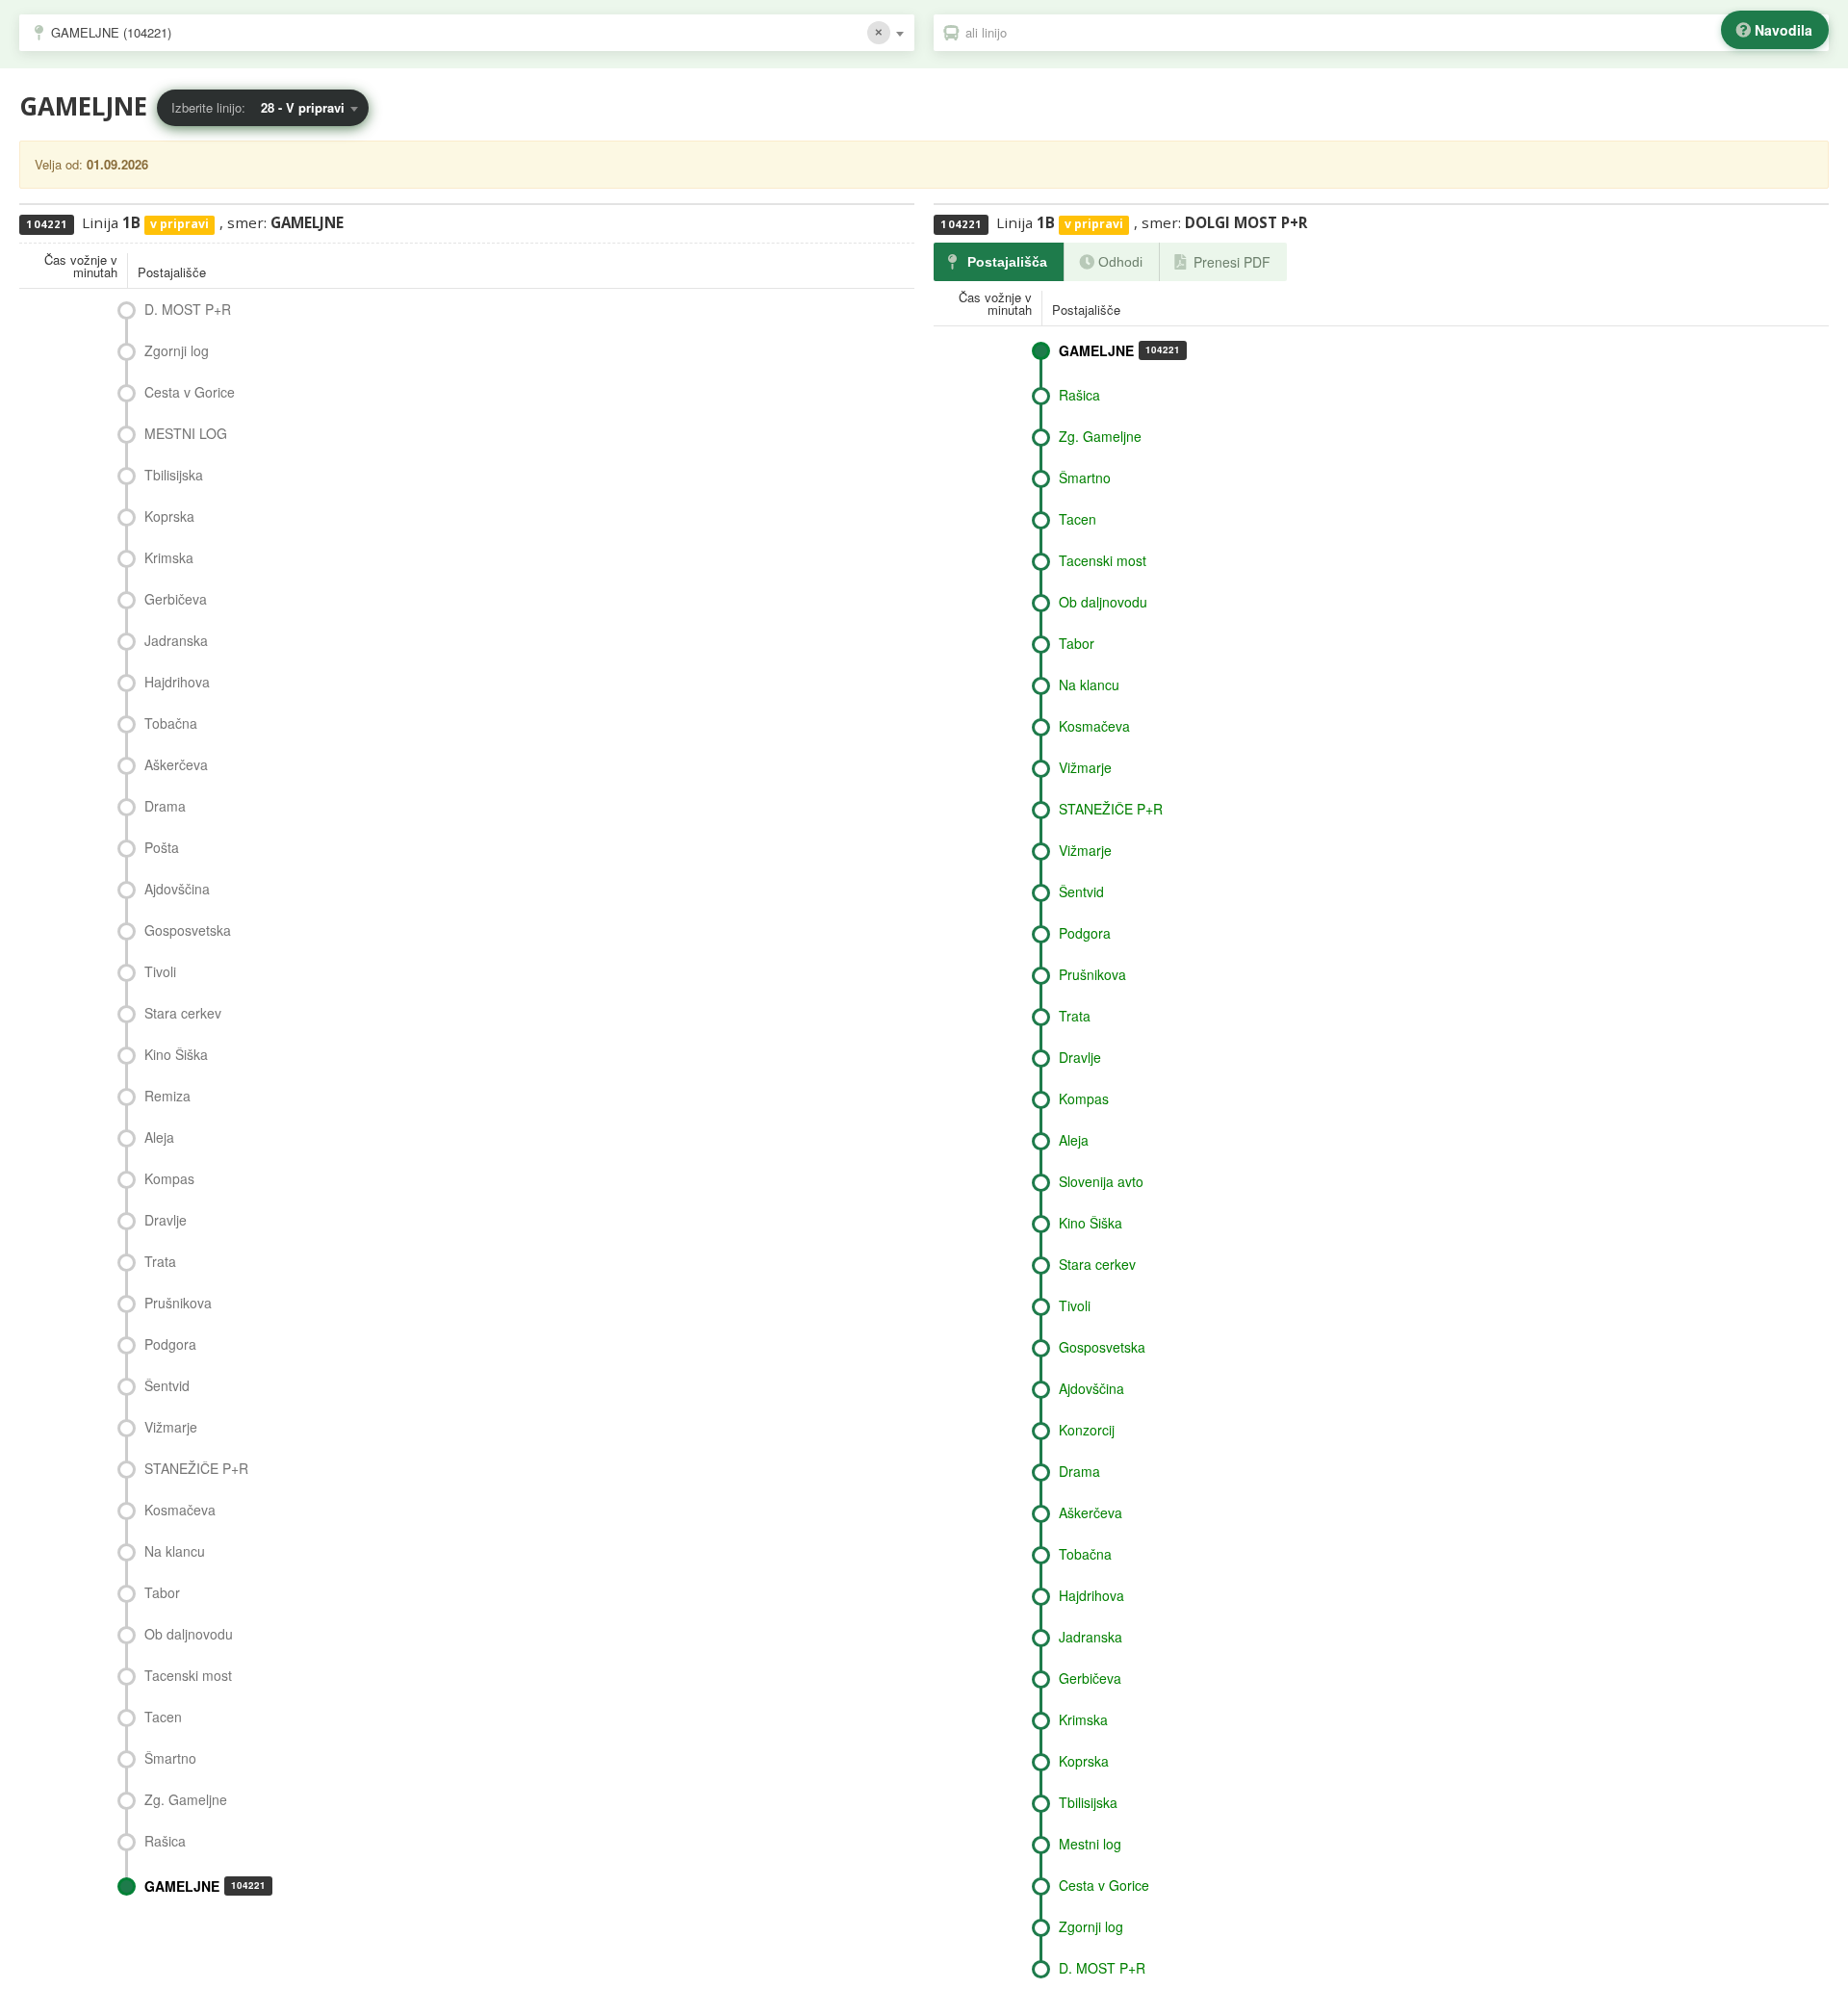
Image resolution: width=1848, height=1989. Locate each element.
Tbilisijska (174, 475)
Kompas (169, 1178)
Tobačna (171, 723)
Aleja (159, 1137)
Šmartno (170, 1758)
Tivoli (160, 971)
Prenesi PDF (1232, 262)
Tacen (163, 1717)
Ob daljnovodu (189, 1634)
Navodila (1784, 30)
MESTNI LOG (186, 433)
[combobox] (467, 33)
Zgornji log (177, 350)
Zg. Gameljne (186, 1799)
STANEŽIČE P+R (196, 1468)
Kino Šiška (176, 1054)
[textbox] (1391, 33)
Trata (160, 1261)
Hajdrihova (177, 682)
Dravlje (166, 1220)
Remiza (167, 1096)
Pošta (162, 847)
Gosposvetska (188, 930)
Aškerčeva (176, 764)
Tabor (162, 1592)
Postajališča (1007, 262)
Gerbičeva (176, 599)
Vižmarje (171, 1427)
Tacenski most (188, 1675)
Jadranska (176, 640)
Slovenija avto (1101, 1181)
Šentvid (167, 1385)
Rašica (165, 1841)
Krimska (169, 557)
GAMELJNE (205, 1886)
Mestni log (1090, 1844)
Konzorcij (1087, 1430)
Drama (165, 806)
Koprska (169, 516)
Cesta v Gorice (190, 392)
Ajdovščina (177, 889)
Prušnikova (178, 1303)
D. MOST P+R (188, 309)
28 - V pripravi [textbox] (303, 107)
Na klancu (175, 1551)
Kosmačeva (180, 1510)
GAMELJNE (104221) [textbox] (111, 32)
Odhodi (1120, 262)
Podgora (170, 1344)
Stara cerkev (183, 1013)
